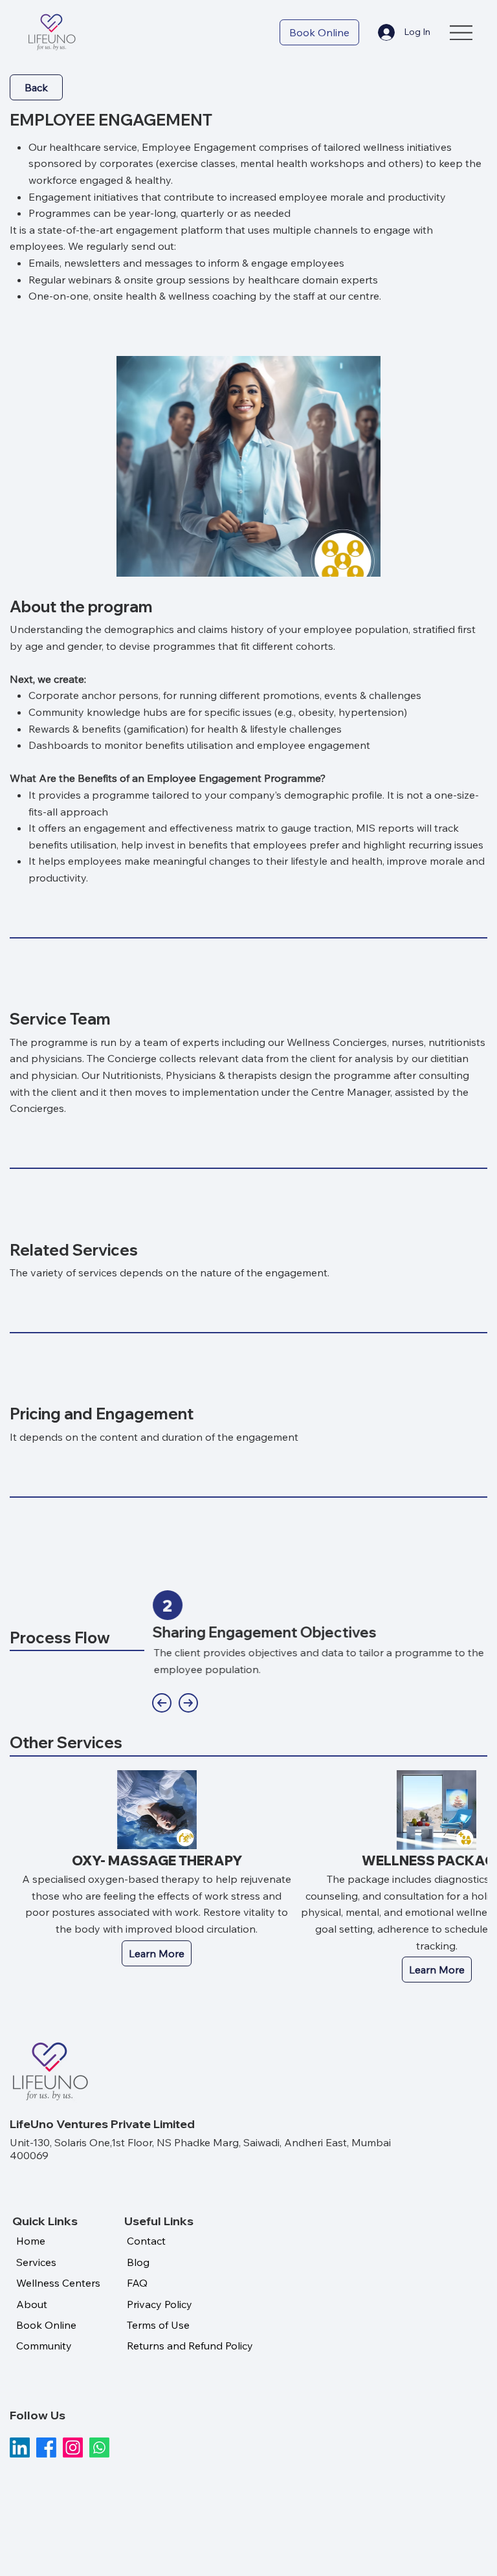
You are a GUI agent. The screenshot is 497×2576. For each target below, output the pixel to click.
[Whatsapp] (99, 2448)
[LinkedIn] (20, 2448)
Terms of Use (158, 2325)
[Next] (188, 1703)
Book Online (46, 2325)
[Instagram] (73, 2448)
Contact (146, 2241)
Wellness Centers (58, 2283)
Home (31, 2241)
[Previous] (162, 1703)
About (32, 2304)
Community (44, 2346)
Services (36, 2262)
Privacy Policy (160, 2304)
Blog (138, 2262)
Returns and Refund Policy (190, 2346)
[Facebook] (46, 2448)
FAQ (137, 2283)
